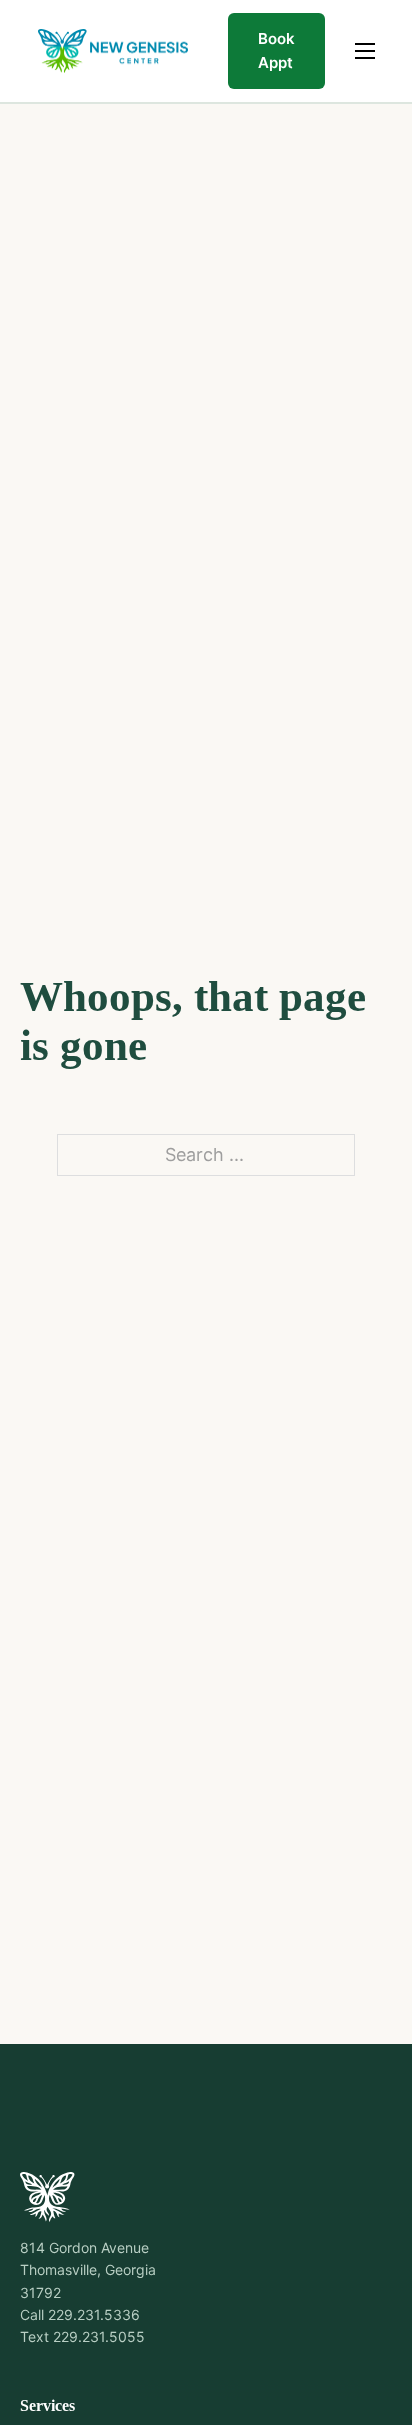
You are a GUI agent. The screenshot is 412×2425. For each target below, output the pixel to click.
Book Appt (276, 50)
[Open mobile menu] (365, 51)
